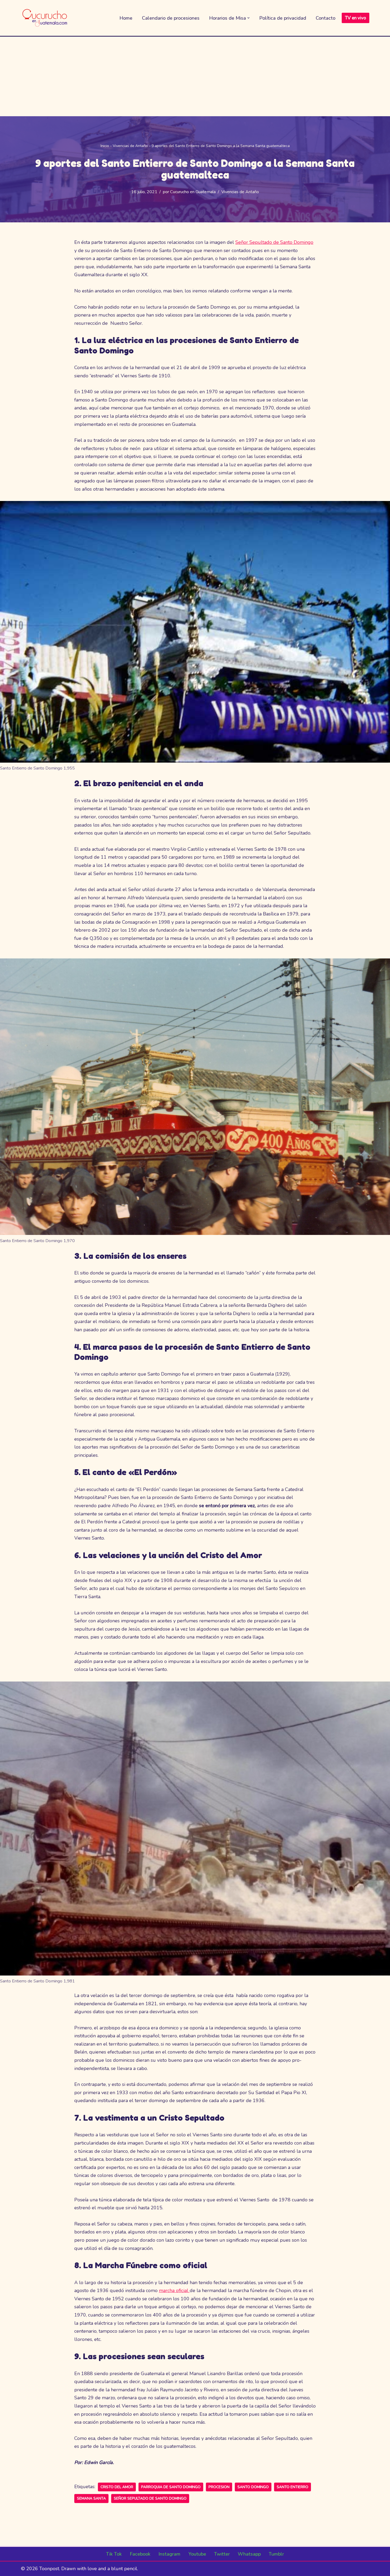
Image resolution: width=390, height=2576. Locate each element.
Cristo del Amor (117, 2487)
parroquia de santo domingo (171, 2487)
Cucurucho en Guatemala (193, 192)
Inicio (105, 146)
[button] (248, 18)
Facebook (140, 2554)
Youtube (197, 2554)
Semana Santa (91, 2498)
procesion (219, 2487)
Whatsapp (249, 2554)
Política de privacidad (283, 18)
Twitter (222, 2554)
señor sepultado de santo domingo (150, 2498)
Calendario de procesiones (171, 18)
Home (126, 18)
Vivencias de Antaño (130, 146)
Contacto (326, 18)
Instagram (169, 2554)
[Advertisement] (195, 76)
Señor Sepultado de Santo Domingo (274, 242)
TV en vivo (356, 18)
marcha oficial (174, 2290)
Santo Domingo (253, 2487)
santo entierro (292, 2487)
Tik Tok (114, 2554)
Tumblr (276, 2554)
